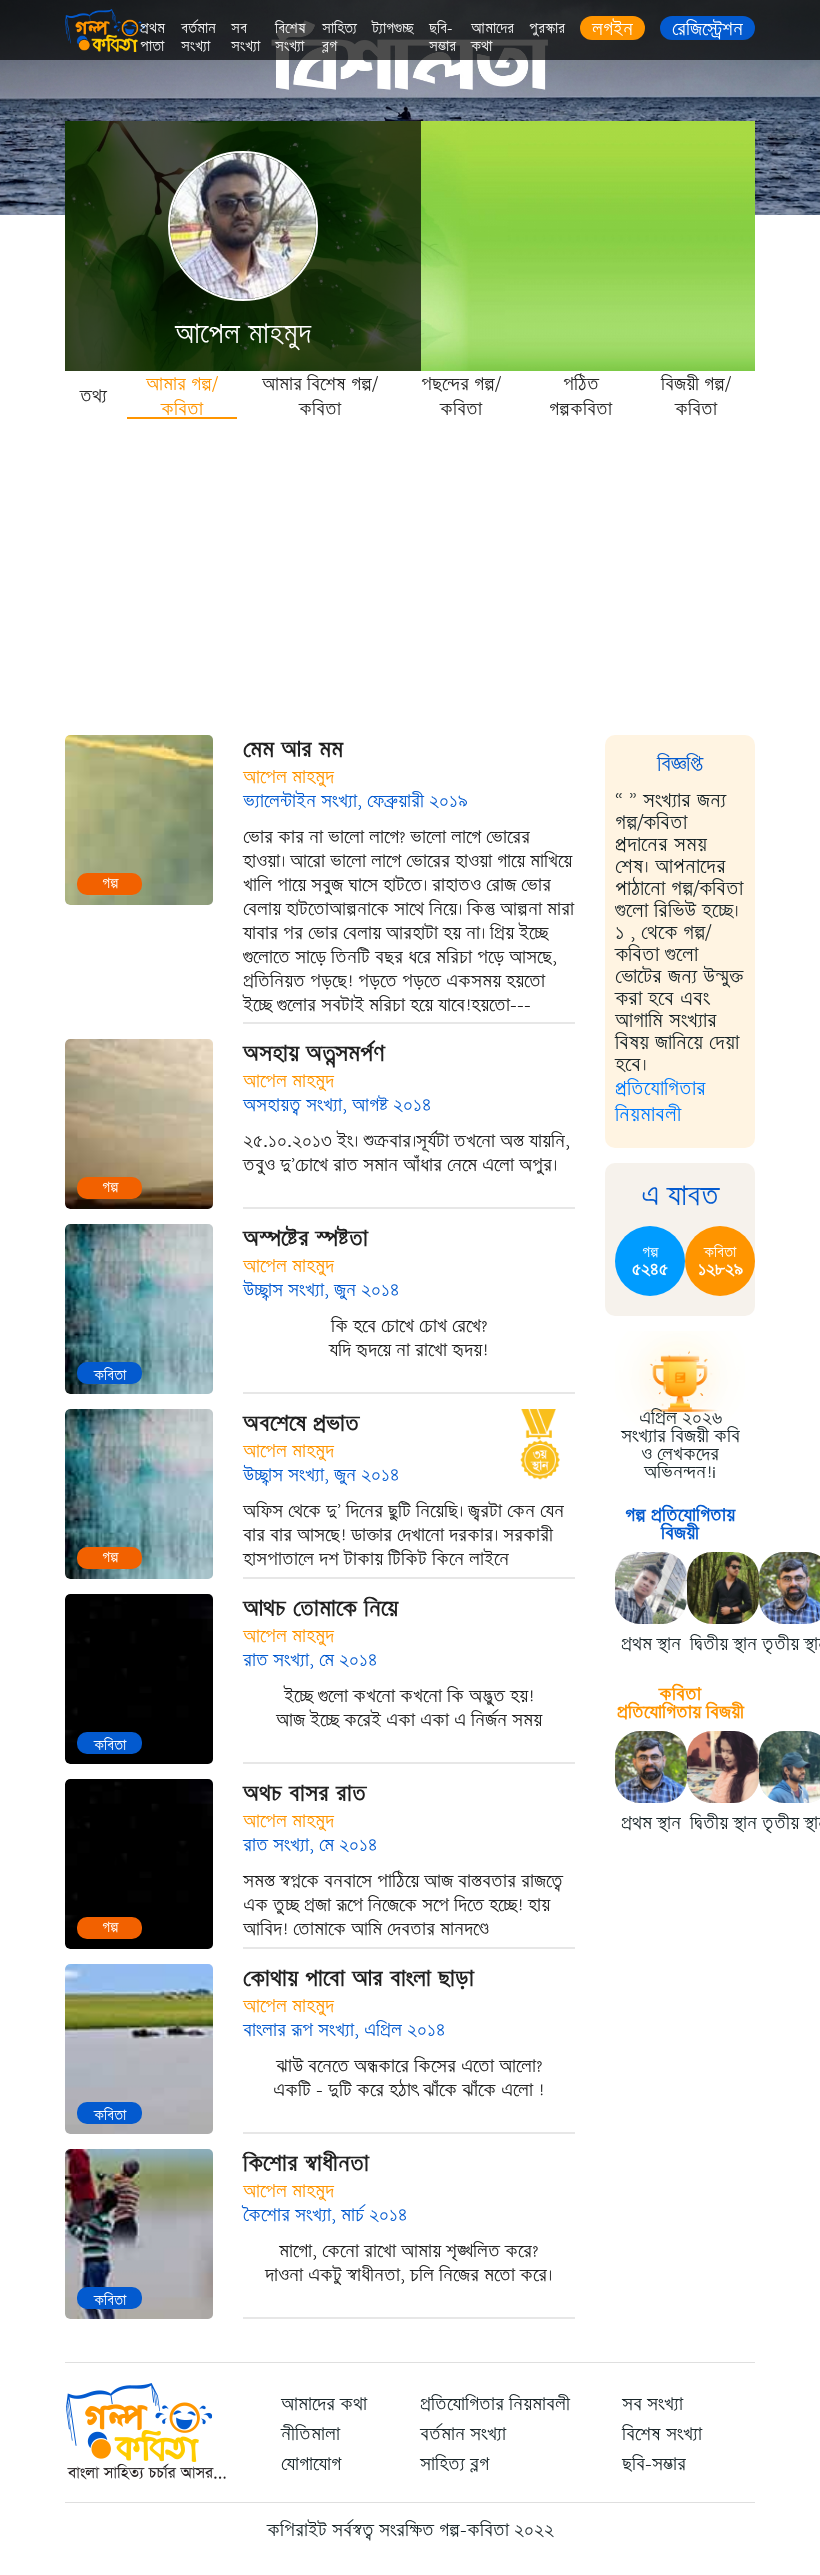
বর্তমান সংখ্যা (198, 37)
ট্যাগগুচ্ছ (393, 28)
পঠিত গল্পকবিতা (580, 395)
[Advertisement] (410, 570)
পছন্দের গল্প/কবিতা (461, 395)
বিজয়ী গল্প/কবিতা (696, 395)
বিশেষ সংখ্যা (290, 37)
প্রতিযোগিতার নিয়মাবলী (660, 1101)
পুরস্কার (547, 28)
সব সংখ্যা (245, 37)
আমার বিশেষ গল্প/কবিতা (320, 395)
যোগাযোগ (311, 2464)
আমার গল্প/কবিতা (182, 395)
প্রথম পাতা (152, 37)
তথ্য (93, 396)
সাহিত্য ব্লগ (339, 37)
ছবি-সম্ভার (442, 37)
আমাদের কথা (492, 37)
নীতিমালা (310, 2434)
